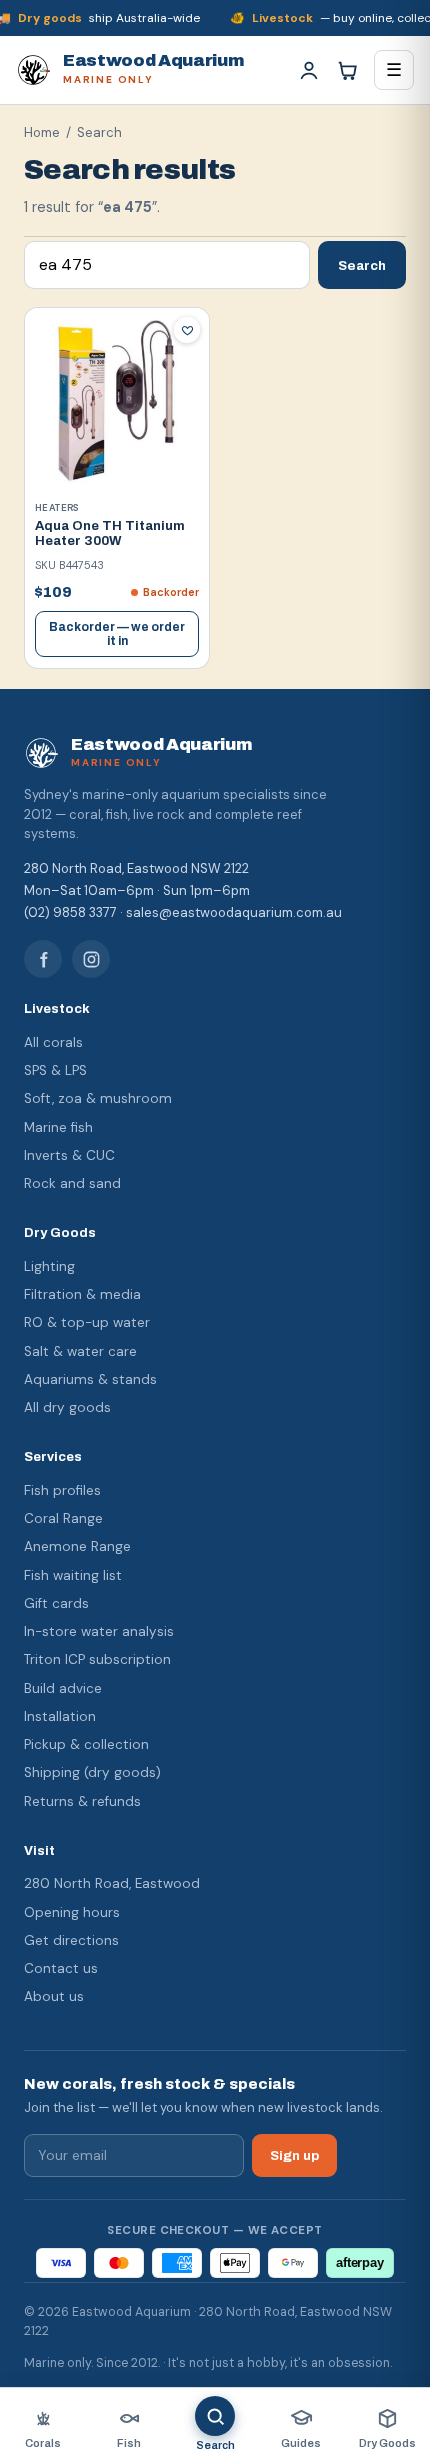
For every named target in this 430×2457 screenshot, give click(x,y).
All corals (53, 1042)
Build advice (63, 1688)
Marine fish (58, 1127)
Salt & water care (80, 1351)
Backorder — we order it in (117, 634)
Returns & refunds (82, 1801)
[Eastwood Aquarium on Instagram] (91, 959)
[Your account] (309, 70)
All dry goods (67, 1407)
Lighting (49, 1266)
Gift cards (56, 1603)
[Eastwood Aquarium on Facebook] (43, 959)
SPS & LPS (55, 1070)
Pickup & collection (86, 1744)
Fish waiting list (73, 1575)
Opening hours (72, 1912)
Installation (60, 1716)
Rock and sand (72, 1183)
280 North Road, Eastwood (112, 1883)
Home (42, 132)
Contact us (61, 1968)
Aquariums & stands (90, 1379)
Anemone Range (77, 1546)
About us (54, 1996)
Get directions (71, 1940)
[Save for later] (187, 330)
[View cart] (347, 70)
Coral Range (63, 1518)
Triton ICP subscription (97, 1659)
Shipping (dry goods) (92, 1772)
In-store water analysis (99, 1631)
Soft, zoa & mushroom (98, 1098)
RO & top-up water (87, 1322)
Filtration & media (82, 1294)
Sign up (294, 2155)
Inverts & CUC (69, 1155)
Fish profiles (62, 1490)
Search (362, 265)
